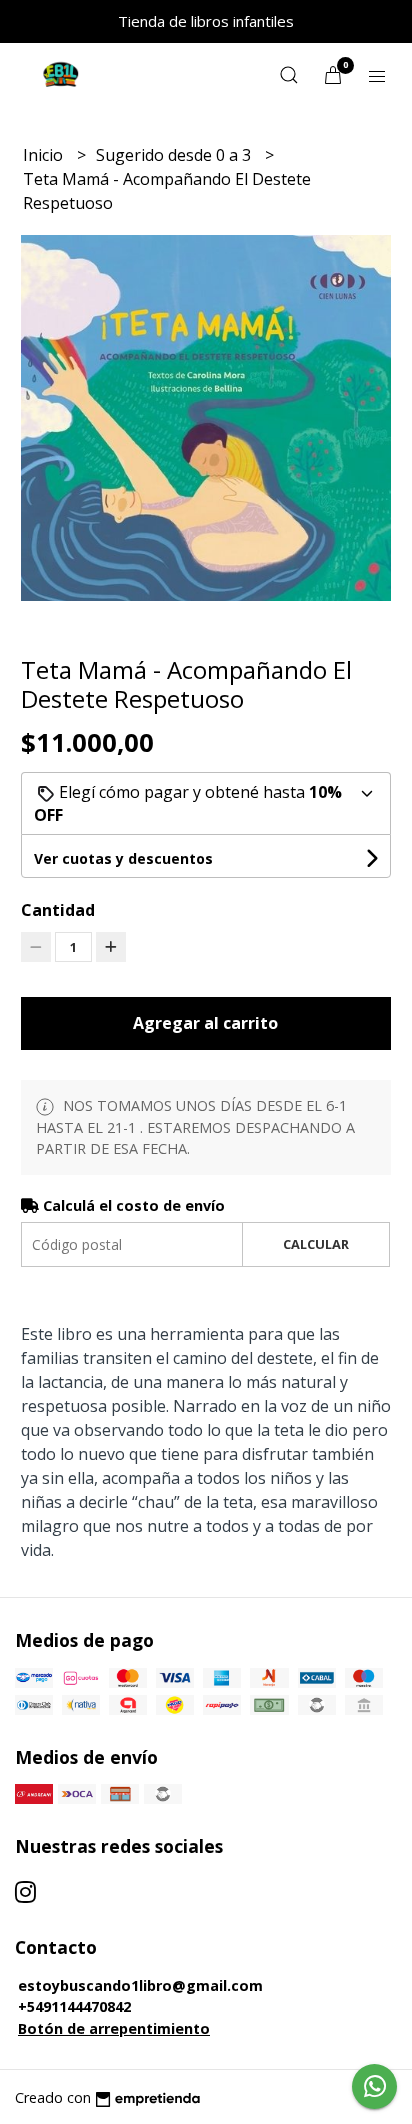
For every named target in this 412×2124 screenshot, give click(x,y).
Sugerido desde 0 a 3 (175, 155)
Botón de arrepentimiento (114, 2028)
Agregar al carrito (205, 1023)
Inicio (45, 155)
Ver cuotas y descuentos (123, 858)
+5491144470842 (74, 2006)
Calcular (316, 1244)
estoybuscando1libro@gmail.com (140, 1985)
